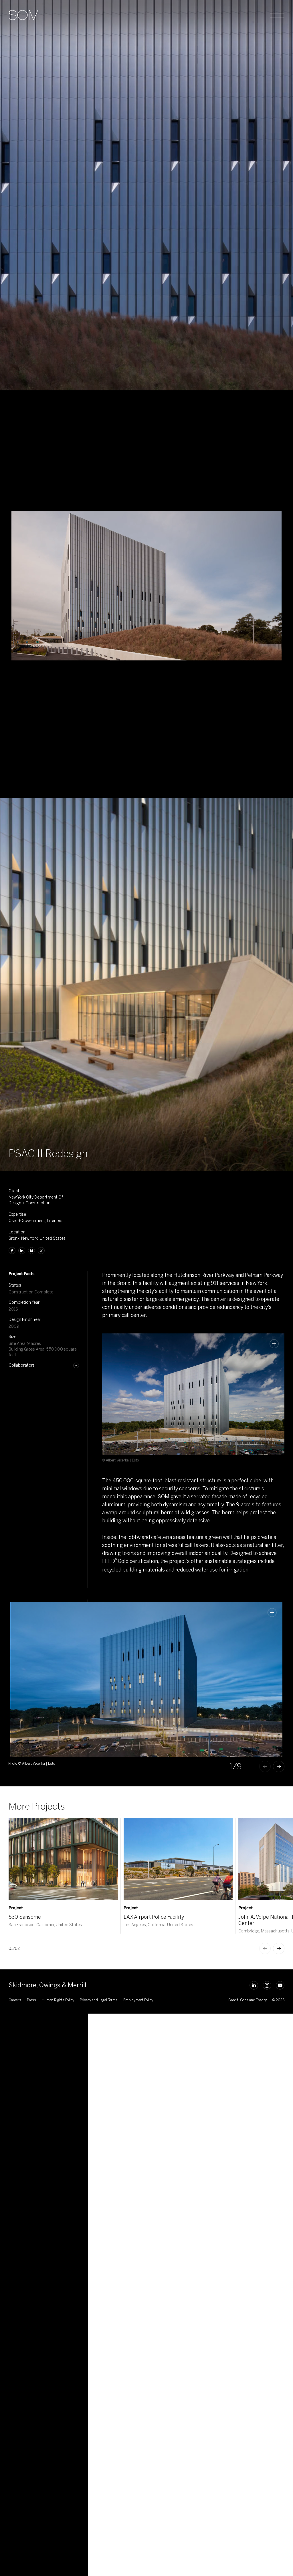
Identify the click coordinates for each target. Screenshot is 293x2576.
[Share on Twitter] (41, 1251)
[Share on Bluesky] (31, 1251)
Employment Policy (138, 2000)
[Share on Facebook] (12, 1251)
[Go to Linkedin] (254, 1985)
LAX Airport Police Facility (154, 1917)
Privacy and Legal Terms (99, 2000)
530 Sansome (25, 1917)
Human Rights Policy (58, 2000)
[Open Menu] (277, 15)
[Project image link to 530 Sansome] (63, 1859)
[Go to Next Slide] (279, 1766)
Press (31, 2000)
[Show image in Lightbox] (274, 1344)
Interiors (55, 1221)
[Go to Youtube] (280, 1985)
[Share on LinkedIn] (22, 1251)
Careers (15, 2000)
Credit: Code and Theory (247, 2000)
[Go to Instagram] (267, 1985)
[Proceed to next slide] (279, 1948)
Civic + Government (27, 1221)
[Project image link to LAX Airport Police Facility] (178, 1859)
